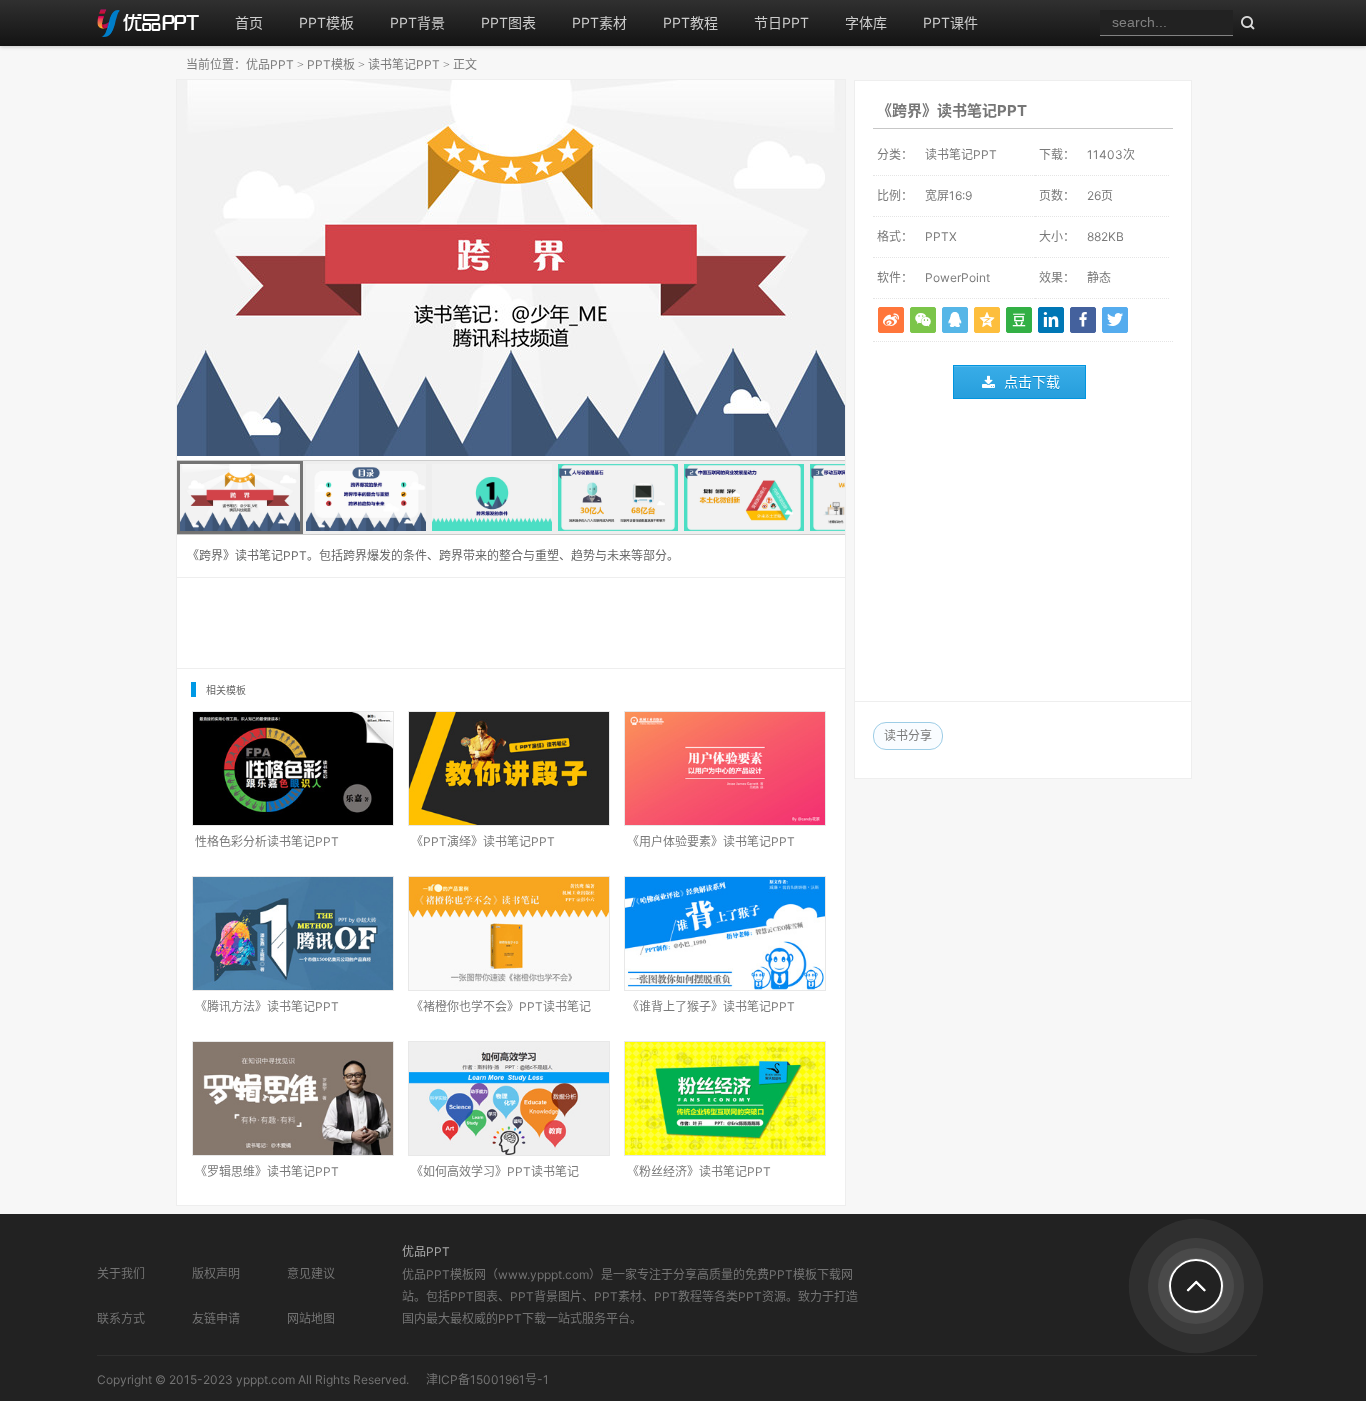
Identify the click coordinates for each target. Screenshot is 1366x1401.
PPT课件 (950, 22)
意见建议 (311, 1273)
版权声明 (216, 1273)
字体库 (866, 22)
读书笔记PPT (404, 64)
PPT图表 (508, 22)
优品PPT (270, 64)
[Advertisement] (1023, 555)
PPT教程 (690, 22)
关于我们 (121, 1273)
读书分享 (908, 735)
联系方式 (121, 1318)
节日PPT (781, 22)
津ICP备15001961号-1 (487, 1379)
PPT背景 (417, 22)
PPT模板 (326, 22)
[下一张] (678, 270)
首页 (249, 22)
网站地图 (311, 1318)
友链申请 (216, 1318)
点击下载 (1032, 381)
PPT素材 (599, 22)
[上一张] (344, 270)
